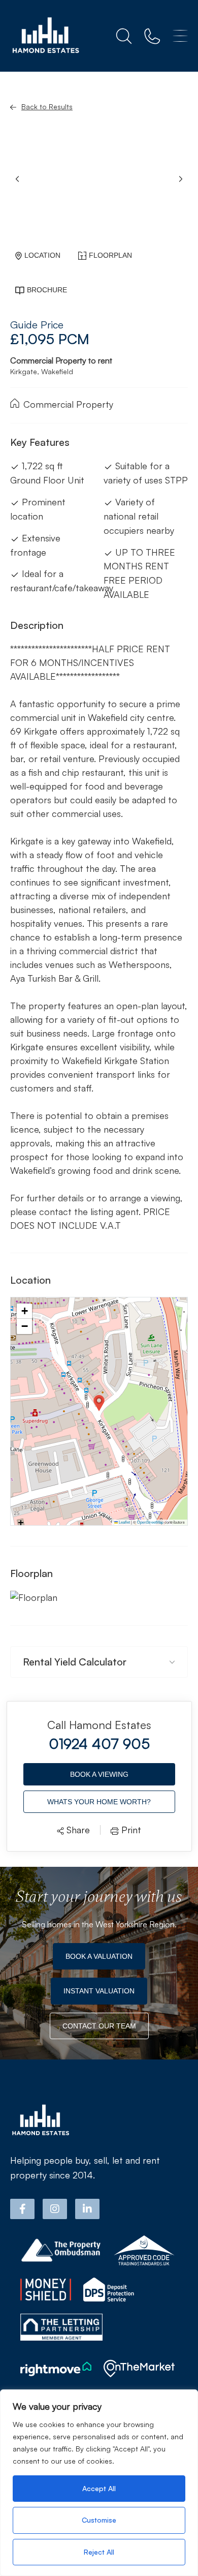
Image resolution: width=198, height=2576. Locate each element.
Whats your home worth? (99, 1802)
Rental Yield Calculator (75, 1662)
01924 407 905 (99, 1744)
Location (42, 255)
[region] (99, 2483)
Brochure (47, 290)
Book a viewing (99, 1774)
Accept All (99, 2488)
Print (130, 1830)
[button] (181, 179)
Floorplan (110, 255)
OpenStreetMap (150, 1522)
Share (77, 1830)
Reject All (99, 2552)
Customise (99, 2520)
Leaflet (124, 1522)
